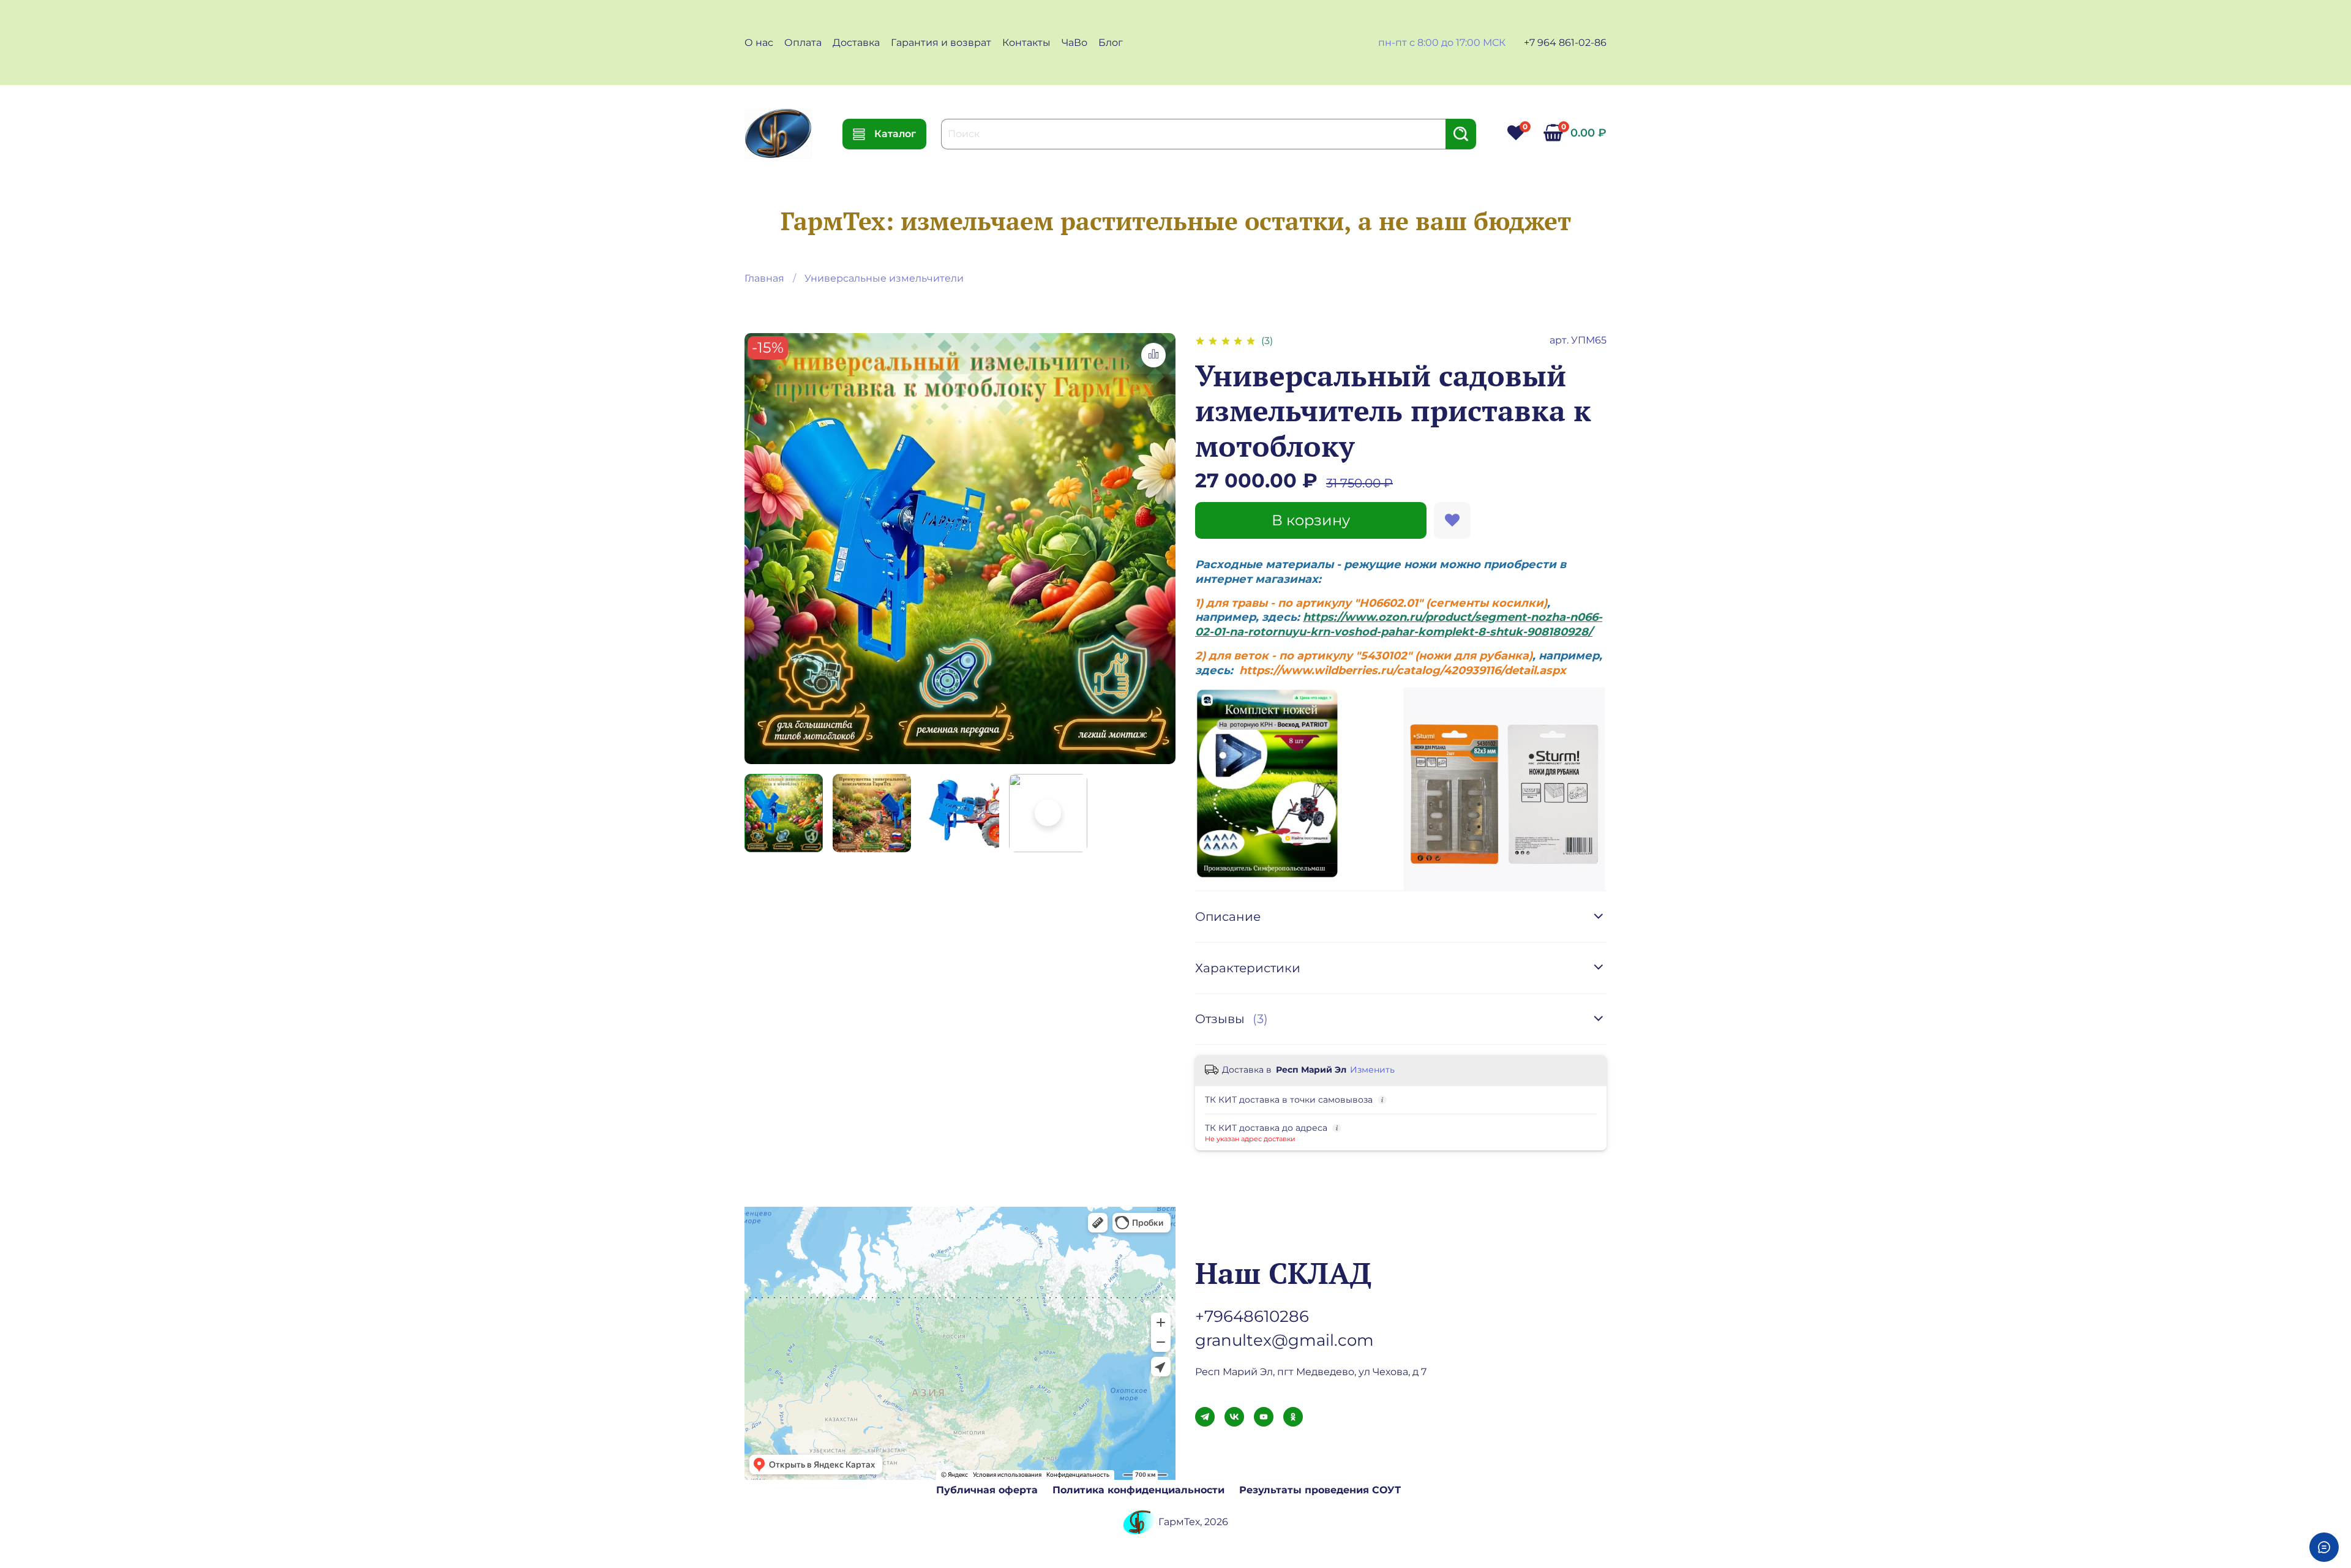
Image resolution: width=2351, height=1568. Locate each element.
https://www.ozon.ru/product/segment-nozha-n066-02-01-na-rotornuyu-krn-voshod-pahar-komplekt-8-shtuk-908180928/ (1399, 624)
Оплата (803, 43)
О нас (759, 43)
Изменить (1372, 1070)
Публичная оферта (987, 1490)
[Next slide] (1156, 549)
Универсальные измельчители (884, 278)
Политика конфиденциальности (1138, 1490)
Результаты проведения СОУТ (1320, 1490)
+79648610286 (1252, 1316)
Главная (764, 278)
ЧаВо (1074, 43)
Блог (1111, 43)
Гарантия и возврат (941, 43)
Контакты (1026, 43)
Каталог (895, 134)
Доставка (856, 43)
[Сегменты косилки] (1268, 782)
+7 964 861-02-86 (1565, 43)
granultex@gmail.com (1284, 1340)
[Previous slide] (764, 549)
